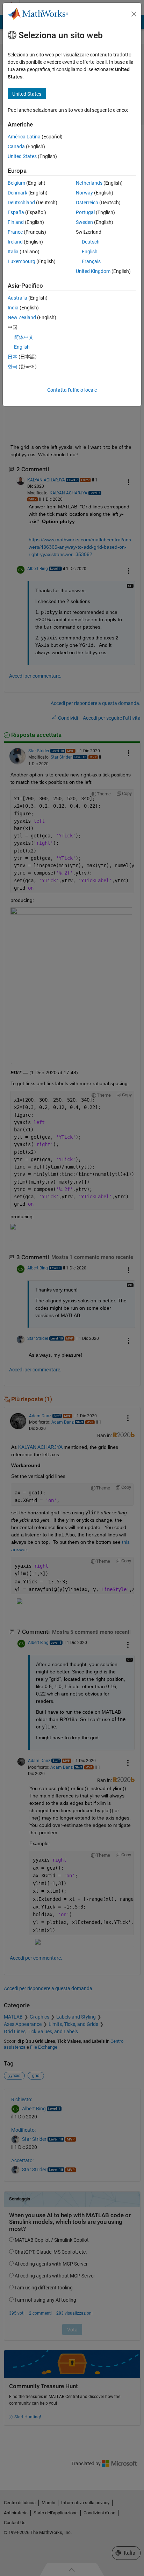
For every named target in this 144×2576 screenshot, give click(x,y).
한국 (13, 366)
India (13, 308)
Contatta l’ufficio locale (72, 390)
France (15, 232)
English (90, 252)
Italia (13, 252)
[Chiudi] (134, 14)
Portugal (85, 212)
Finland (16, 222)
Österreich (87, 203)
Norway (84, 193)
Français (91, 261)
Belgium (16, 183)
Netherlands (89, 183)
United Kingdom (93, 271)
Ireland (15, 242)
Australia (17, 298)
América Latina (24, 137)
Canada (16, 146)
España (16, 212)
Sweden (84, 222)
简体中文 (24, 337)
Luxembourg (21, 261)
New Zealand (22, 317)
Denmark (17, 193)
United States (22, 156)
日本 (13, 357)
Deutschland (21, 203)
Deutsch (91, 242)
